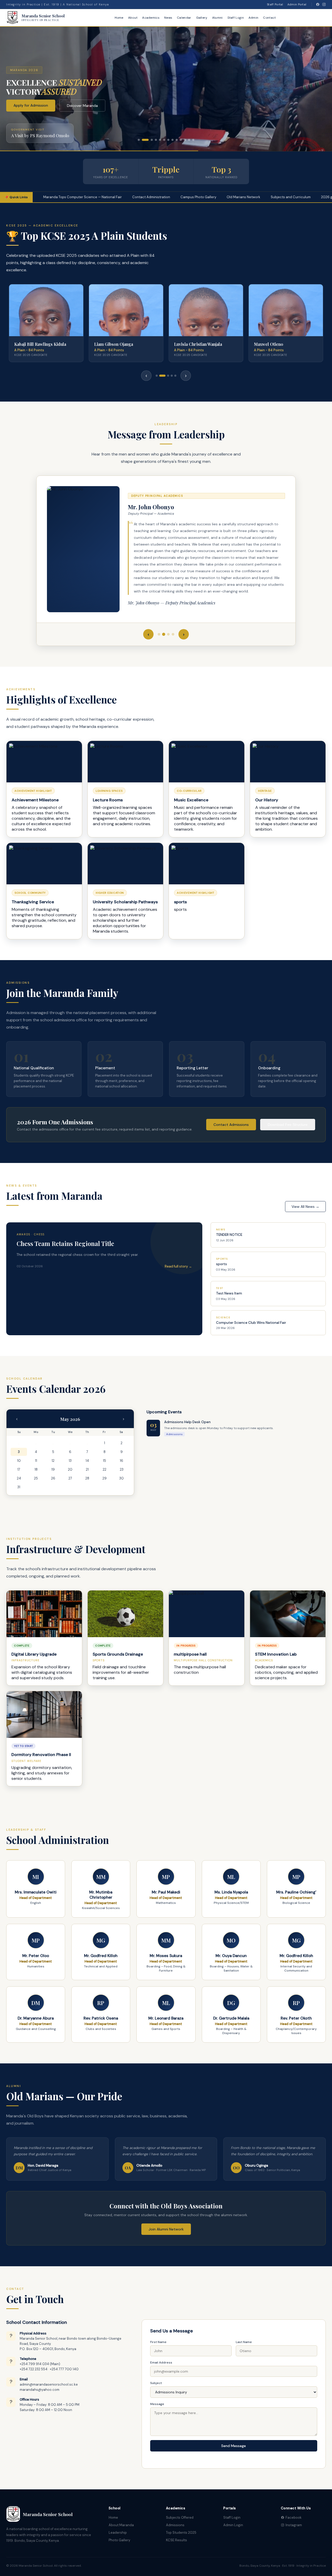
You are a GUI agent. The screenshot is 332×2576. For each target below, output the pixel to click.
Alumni (217, 18)
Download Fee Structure (288, 1125)
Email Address (161, 2363)
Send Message (234, 2446)
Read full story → (178, 1266)
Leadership (118, 2533)
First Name (158, 2342)
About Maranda (121, 2525)
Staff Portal (275, 4)
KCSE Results (177, 2540)
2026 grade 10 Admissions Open (282, 197)
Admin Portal (297, 4)
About (133, 18)
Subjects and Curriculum (220, 197)
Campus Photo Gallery (128, 197)
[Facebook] (318, 4)
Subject (156, 2383)
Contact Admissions (231, 1125)
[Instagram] (324, 4)
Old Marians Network (173, 197)
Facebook (294, 2518)
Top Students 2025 (181, 2533)
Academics (151, 18)
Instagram (294, 2525)
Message (157, 2404)
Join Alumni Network (166, 2229)
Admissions (175, 2525)
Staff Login (236, 18)
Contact (269, 18)
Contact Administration (80, 197)
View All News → (305, 1207)
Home (119, 18)
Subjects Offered (180, 2518)
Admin (254, 18)
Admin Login (233, 2525)
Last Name (244, 2342)
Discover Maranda (82, 106)
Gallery (202, 18)
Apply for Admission (31, 105)
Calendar (184, 18)
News (168, 18)
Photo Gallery (119, 2540)
